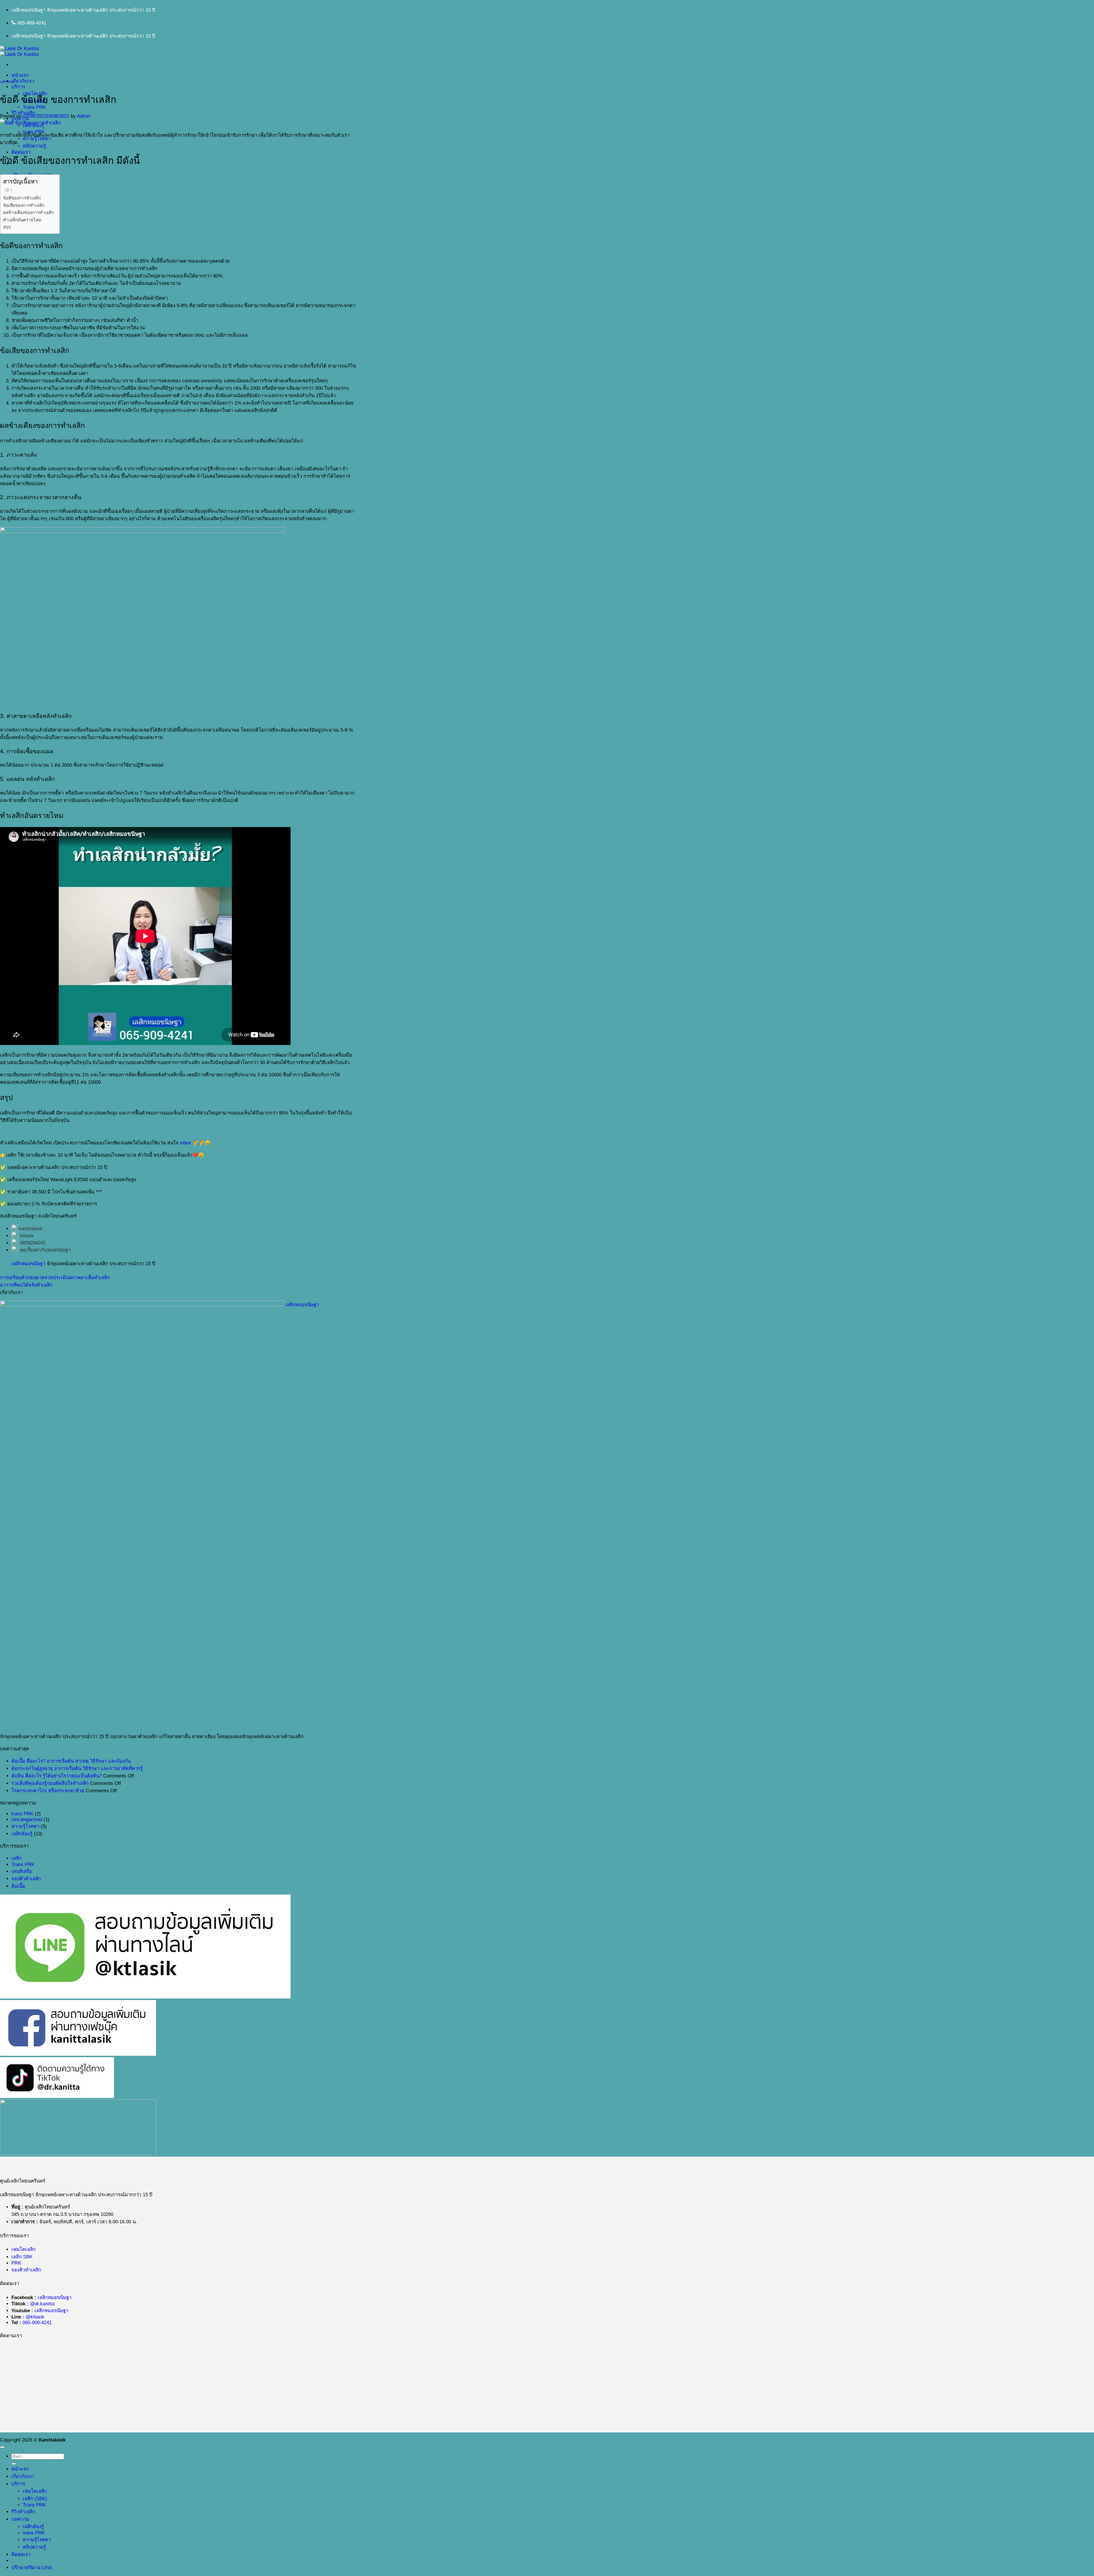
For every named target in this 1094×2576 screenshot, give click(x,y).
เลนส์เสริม (22, 1871)
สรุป (7, 227)
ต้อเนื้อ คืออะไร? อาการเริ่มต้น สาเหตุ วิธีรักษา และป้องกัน (71, 1761)
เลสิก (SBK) (35, 2499)
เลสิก (17, 1858)
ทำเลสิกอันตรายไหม (22, 220)
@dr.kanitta (42, 2304)
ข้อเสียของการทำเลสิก (24, 205)
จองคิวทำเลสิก (26, 1879)
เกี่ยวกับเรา (23, 81)
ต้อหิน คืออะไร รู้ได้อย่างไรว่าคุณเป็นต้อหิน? (57, 1776)
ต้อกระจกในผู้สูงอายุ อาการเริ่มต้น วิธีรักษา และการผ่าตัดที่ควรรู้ (77, 1768)
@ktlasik (35, 2317)
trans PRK (22, 1814)
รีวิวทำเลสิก (23, 113)
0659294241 (33, 1243)
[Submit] (14, 2464)
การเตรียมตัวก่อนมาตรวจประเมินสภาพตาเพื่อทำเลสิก (55, 1278)
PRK (16, 2263)
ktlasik (27, 1236)
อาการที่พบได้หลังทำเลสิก (26, 1285)
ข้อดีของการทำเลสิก (22, 198)
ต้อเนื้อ (18, 1886)
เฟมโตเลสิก (24, 2249)
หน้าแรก (20, 75)
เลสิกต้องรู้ (7, 82)
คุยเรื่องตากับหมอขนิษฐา (45, 1250)
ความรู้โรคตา (25, 1826)
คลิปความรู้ (34, 146)
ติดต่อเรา (21, 152)
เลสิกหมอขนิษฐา (28, 1264)
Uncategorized (27, 1819)
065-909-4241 (37, 2323)
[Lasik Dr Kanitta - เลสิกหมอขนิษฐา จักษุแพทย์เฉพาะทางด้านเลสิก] (19, 51)
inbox (185, 1143)
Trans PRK (34, 107)
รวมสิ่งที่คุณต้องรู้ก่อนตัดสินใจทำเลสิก (50, 1783)
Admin (84, 116)
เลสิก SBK (22, 2257)
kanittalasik (31, 1229)
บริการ (18, 87)
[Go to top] (2, 2447)
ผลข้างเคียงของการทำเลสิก (28, 212)
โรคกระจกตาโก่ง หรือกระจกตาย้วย (48, 1791)
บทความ (20, 2519)
